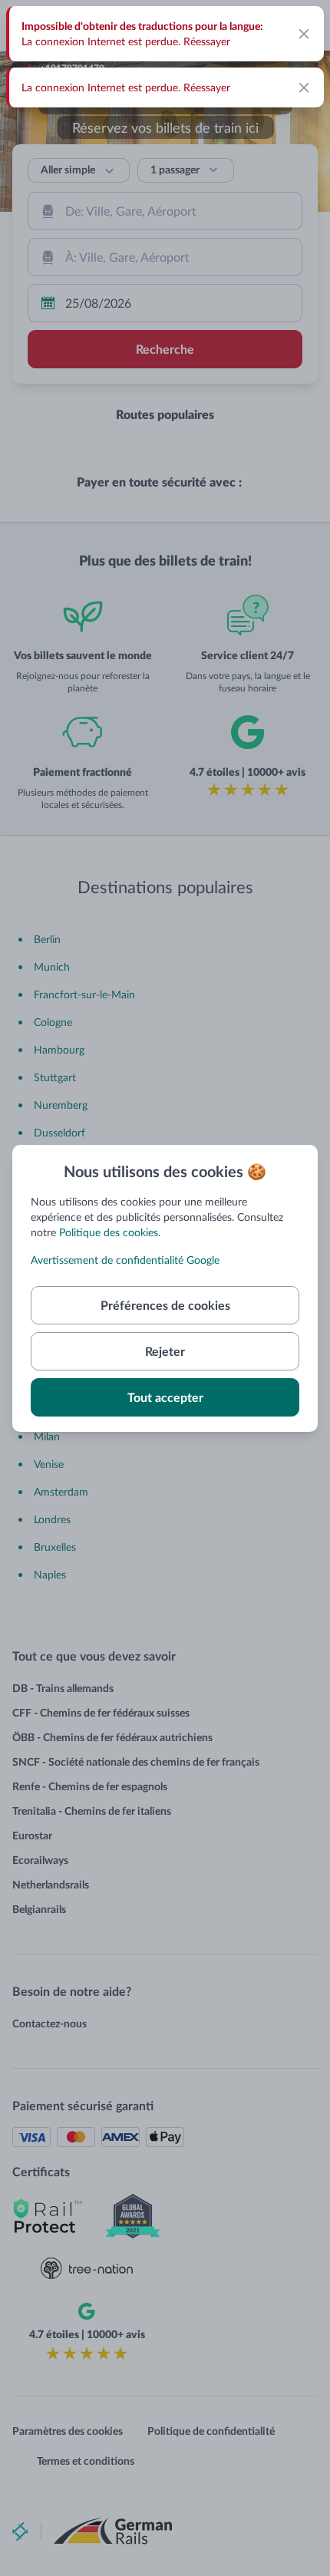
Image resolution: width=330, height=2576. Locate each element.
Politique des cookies (109, 1232)
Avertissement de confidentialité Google (125, 1260)
